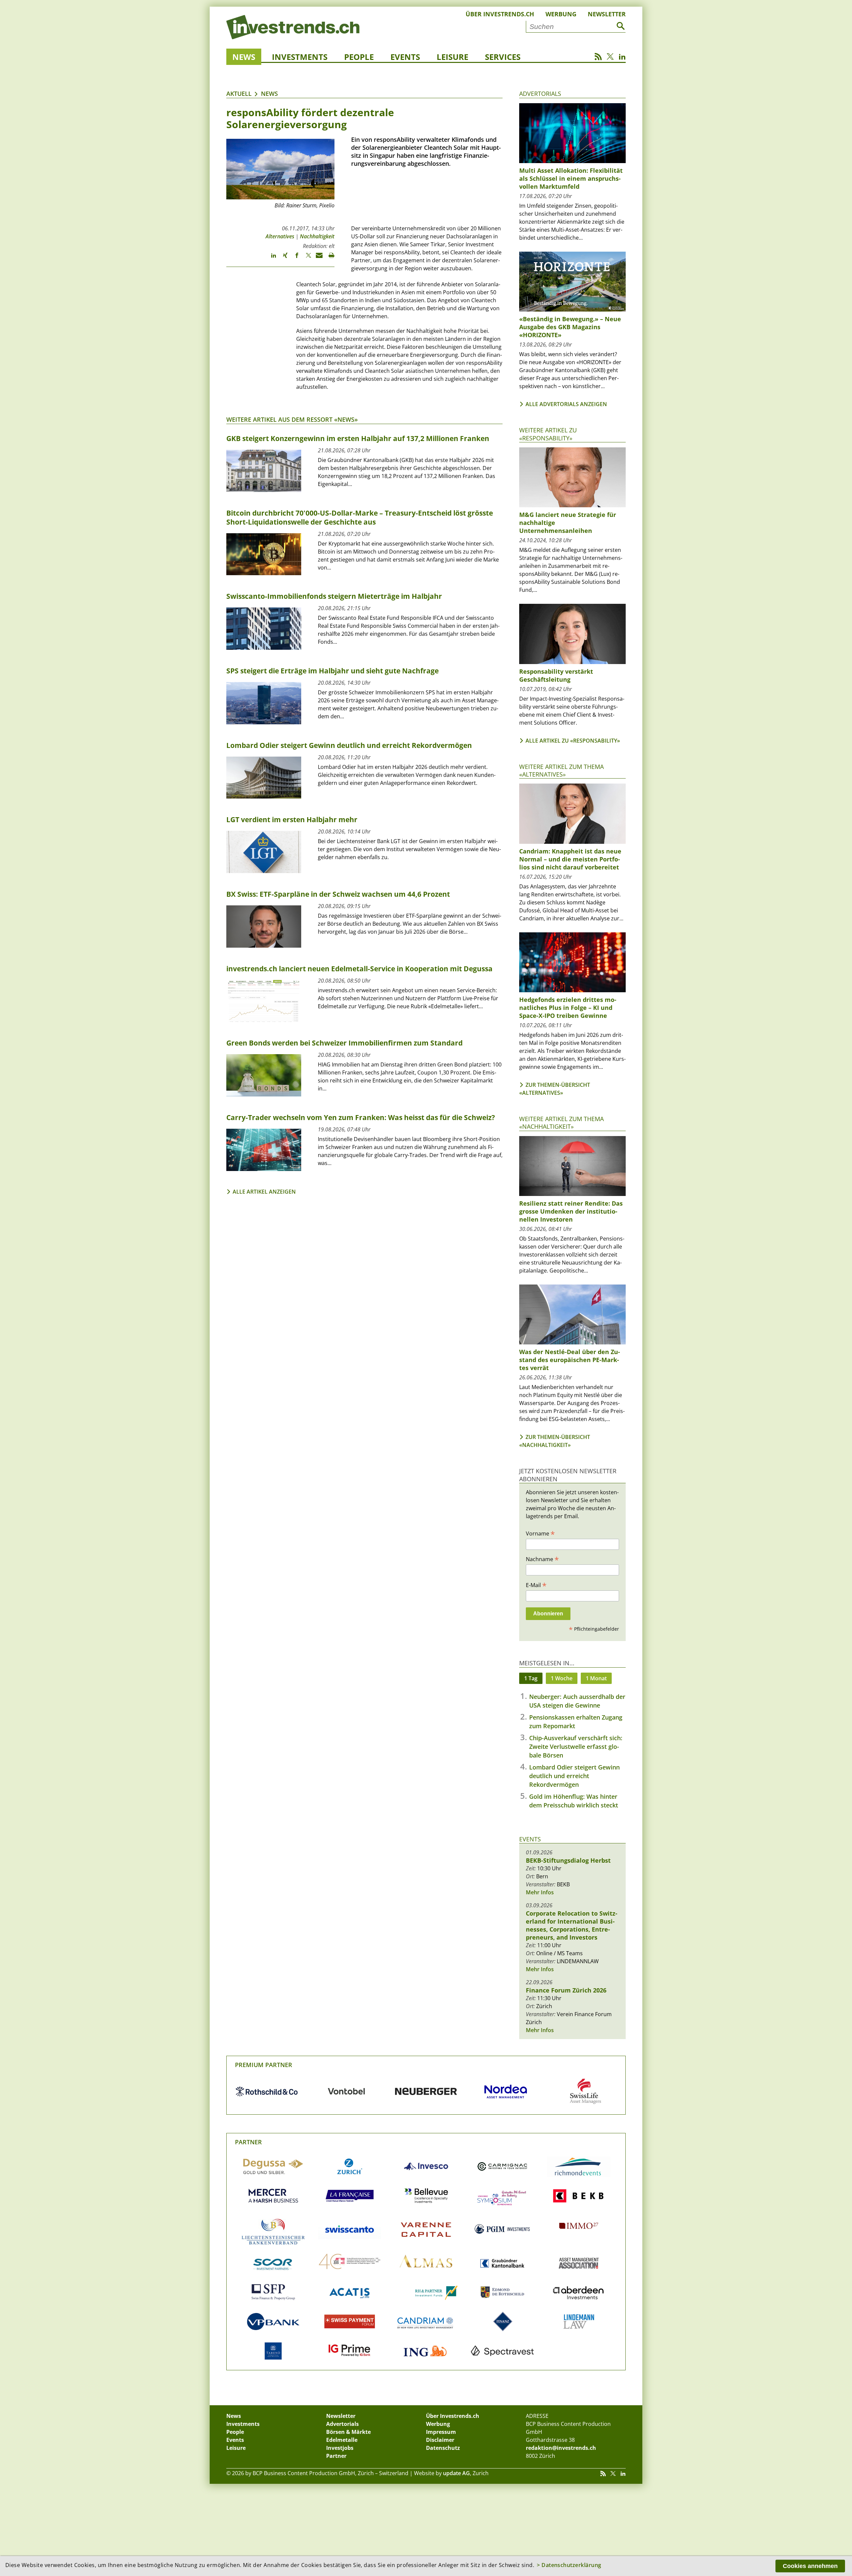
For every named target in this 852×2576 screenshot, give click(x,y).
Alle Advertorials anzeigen (566, 404)
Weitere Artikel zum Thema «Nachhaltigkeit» (561, 1123)
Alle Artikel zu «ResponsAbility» (573, 741)
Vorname (540, 1533)
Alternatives (280, 236)
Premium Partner (264, 2065)
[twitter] (305, 258)
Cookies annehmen (810, 2566)
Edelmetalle (342, 2440)
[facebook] (294, 258)
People (359, 57)
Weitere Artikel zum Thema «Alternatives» (561, 770)
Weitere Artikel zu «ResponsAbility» (548, 434)
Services (503, 57)
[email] (317, 258)
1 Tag (531, 1678)
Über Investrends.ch (500, 14)
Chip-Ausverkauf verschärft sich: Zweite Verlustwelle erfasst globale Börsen (576, 1747)
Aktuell (239, 94)
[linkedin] (270, 258)
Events (405, 57)
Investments (300, 57)
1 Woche (562, 1678)
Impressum (441, 2432)
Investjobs (340, 2448)
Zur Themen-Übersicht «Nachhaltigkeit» (555, 1441)
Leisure (452, 57)
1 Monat (596, 1678)
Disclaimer (440, 2440)
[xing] (282, 258)
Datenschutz (443, 2448)
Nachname (542, 1559)
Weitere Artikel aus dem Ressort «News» (292, 419)
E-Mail (536, 1585)
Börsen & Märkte (348, 2432)
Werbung (561, 14)
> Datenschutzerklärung (569, 2565)
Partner (248, 2142)
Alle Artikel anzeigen (264, 1192)
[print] (329, 258)
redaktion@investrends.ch (561, 2448)
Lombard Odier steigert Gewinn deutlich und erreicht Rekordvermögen (574, 1776)
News (244, 57)
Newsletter (607, 14)
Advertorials (540, 94)
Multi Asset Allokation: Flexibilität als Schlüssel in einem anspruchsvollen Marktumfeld (571, 178)
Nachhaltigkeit (317, 236)
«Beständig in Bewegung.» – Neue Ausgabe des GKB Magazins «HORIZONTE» (570, 327)
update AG (456, 2473)
